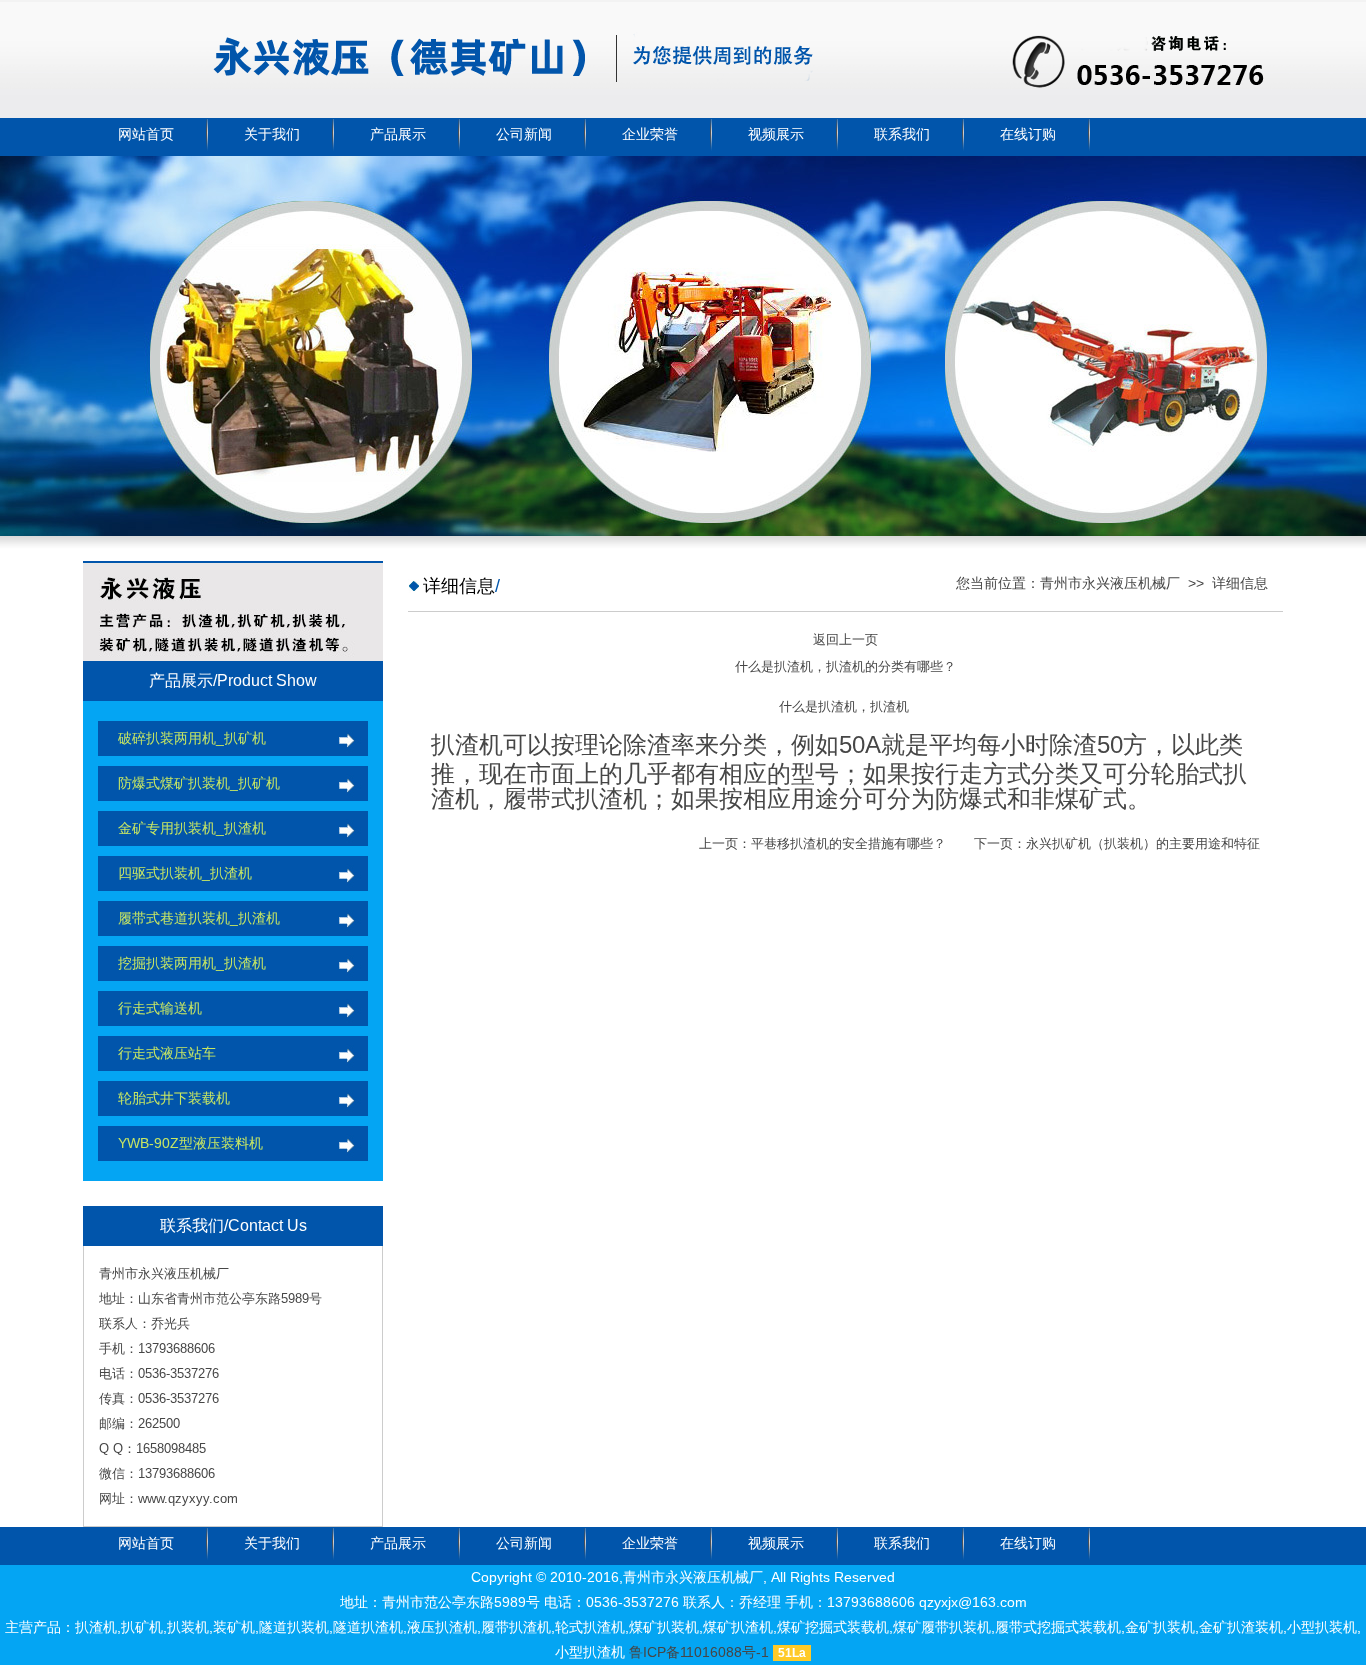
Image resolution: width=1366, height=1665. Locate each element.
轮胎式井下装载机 (174, 1098)
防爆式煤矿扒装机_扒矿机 (199, 783)
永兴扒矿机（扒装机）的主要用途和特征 (1143, 843)
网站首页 (146, 134)
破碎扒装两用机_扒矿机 (192, 738)
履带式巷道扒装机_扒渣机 (199, 918)
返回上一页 (845, 639)
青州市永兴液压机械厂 (1110, 583)
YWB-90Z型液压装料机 (190, 1143)
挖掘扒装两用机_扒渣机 (192, 963)
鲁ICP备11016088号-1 (699, 1652)
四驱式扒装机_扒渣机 (185, 873)
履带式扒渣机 (575, 798)
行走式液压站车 (167, 1053)
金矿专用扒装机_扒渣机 (192, 828)
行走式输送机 (160, 1008)
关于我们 (272, 134)
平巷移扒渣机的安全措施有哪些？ (848, 843)
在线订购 (1028, 134)
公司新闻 (524, 134)
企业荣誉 (650, 134)
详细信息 (1240, 583)
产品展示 (398, 134)
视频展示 (776, 134)
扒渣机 (467, 744)
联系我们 (902, 134)
